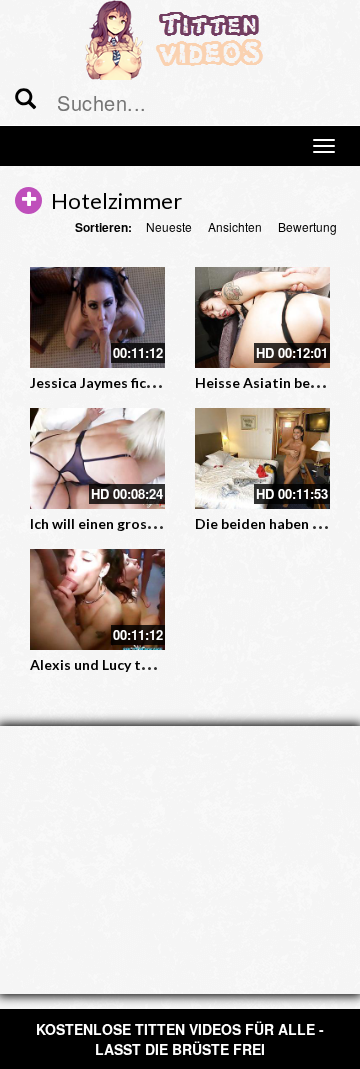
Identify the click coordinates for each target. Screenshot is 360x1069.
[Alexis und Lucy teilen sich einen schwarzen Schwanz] (97, 599)
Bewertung (307, 226)
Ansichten (235, 226)
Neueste (169, 226)
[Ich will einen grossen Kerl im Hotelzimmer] (97, 458)
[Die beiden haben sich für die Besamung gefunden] (262, 458)
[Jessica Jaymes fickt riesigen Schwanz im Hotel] (97, 317)
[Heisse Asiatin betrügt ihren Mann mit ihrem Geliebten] (262, 317)
